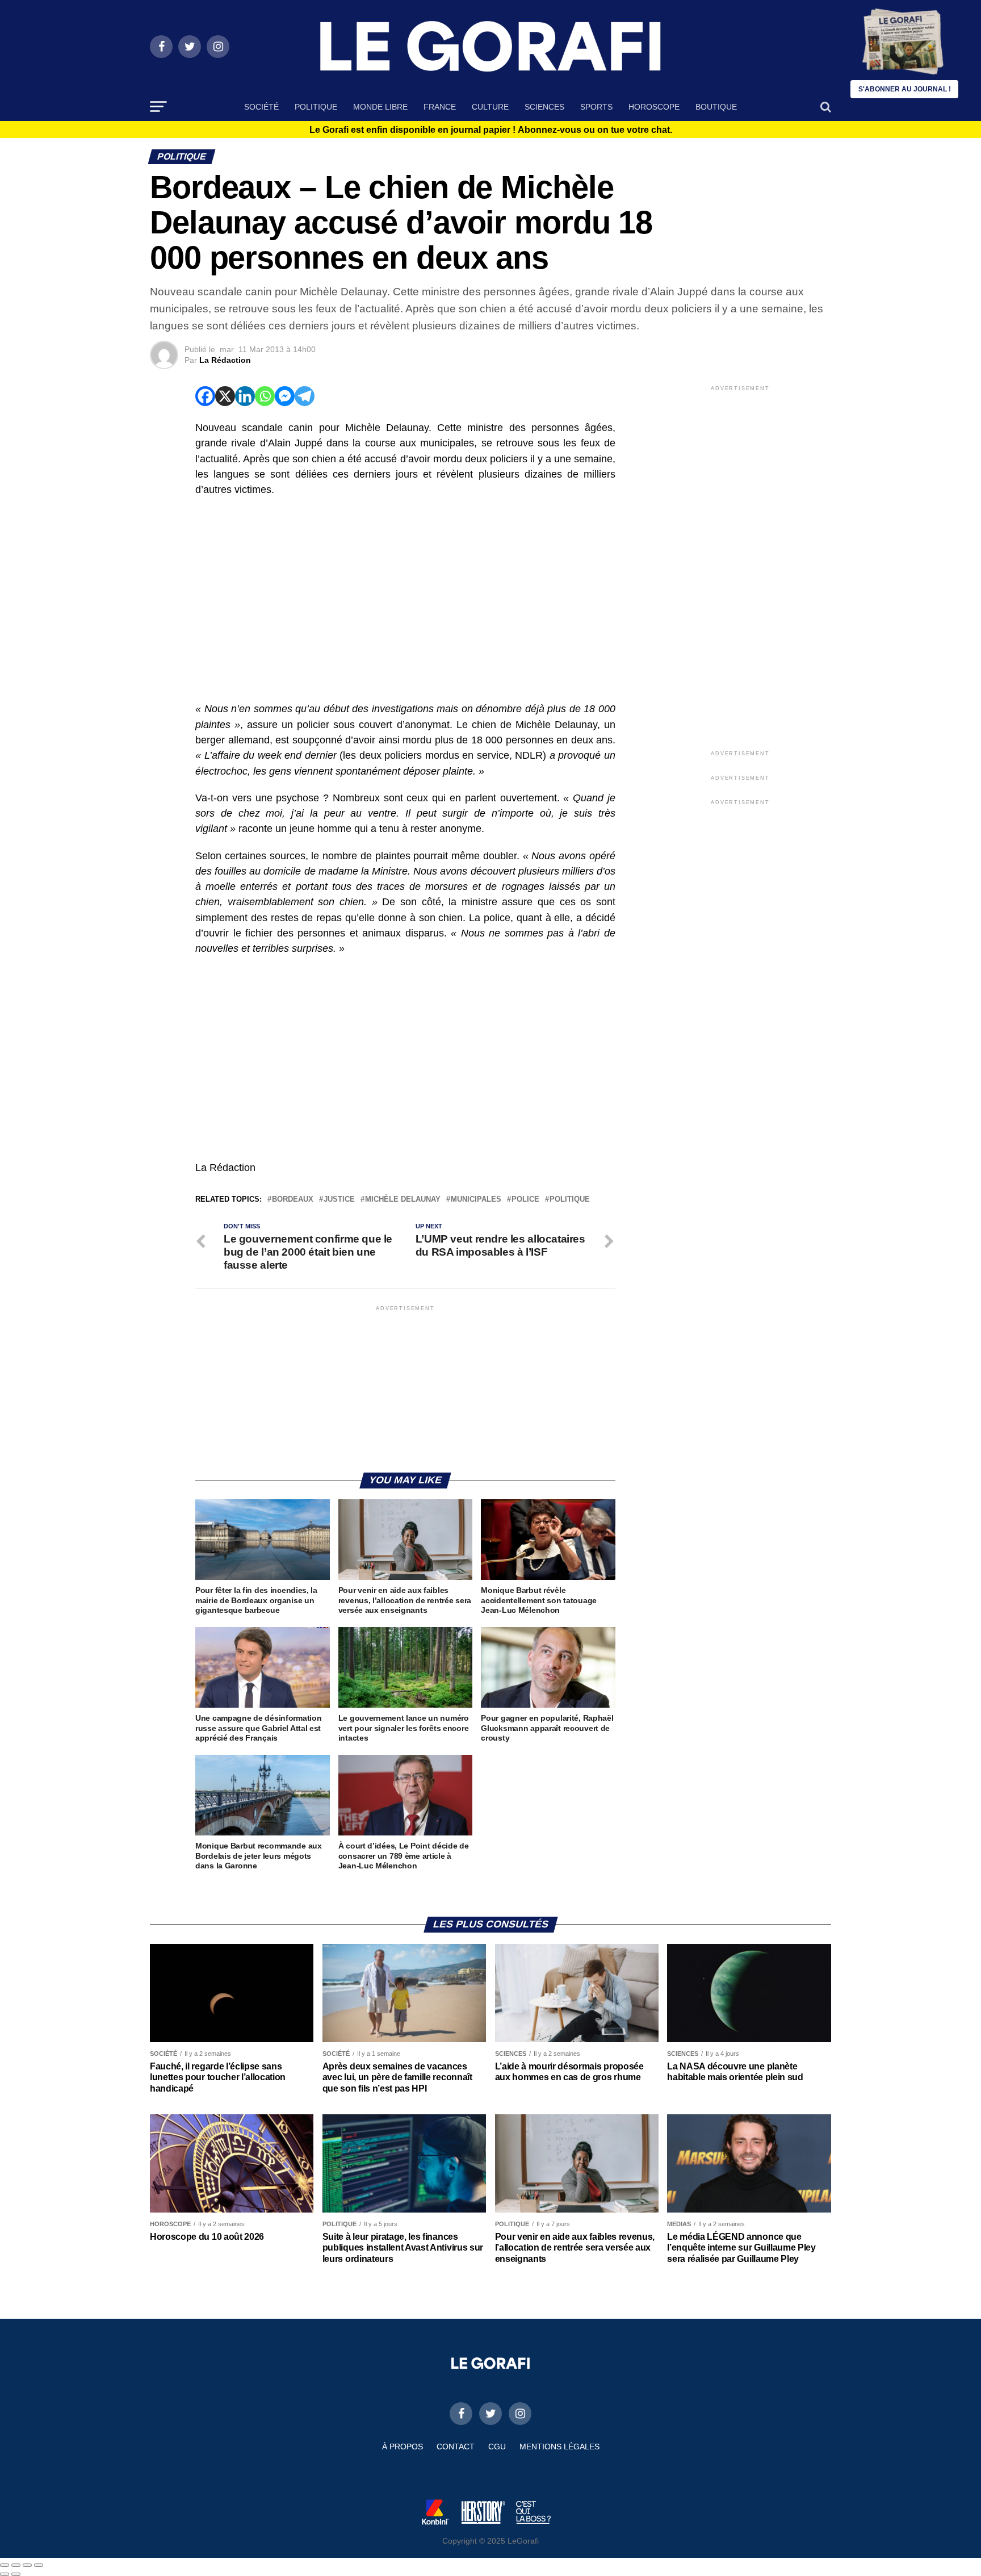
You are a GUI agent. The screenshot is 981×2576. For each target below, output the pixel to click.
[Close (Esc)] (5, 2565)
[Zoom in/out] (39, 2565)
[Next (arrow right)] (16, 2574)
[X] (225, 396)
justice (339, 1200)
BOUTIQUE (716, 107)
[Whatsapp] (265, 396)
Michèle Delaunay (403, 1200)
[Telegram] (305, 396)
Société (261, 107)
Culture (490, 107)
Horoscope (654, 107)
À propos (403, 2447)
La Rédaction (225, 360)
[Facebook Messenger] (285, 396)
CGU (497, 2447)
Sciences (544, 107)
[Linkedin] (245, 396)
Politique (316, 107)
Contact (456, 2447)
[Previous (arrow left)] (5, 2574)
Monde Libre (380, 107)
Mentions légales (559, 2447)
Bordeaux (293, 1200)
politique (570, 1200)
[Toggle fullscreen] (27, 2565)
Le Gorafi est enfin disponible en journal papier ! (491, 130)
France (440, 107)
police (525, 1200)
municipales (476, 1200)
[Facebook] (205, 396)
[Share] (16, 2565)
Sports (596, 107)
